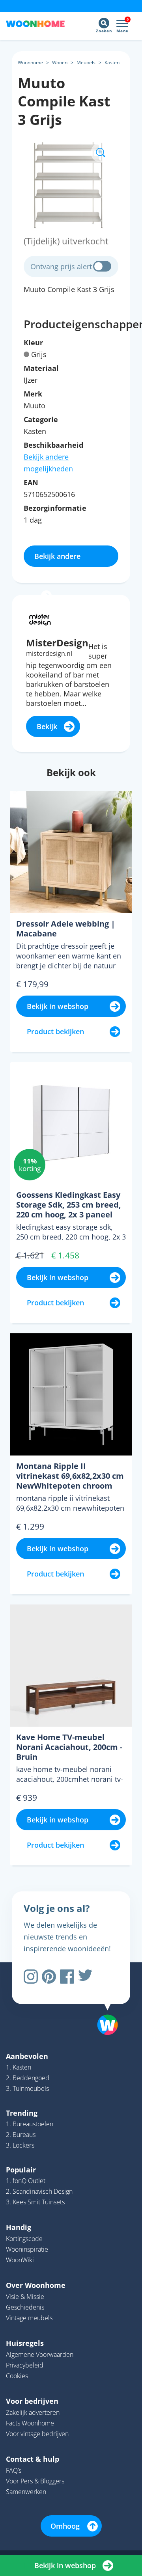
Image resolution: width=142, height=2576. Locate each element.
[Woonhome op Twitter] (85, 1977)
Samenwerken (26, 2492)
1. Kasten (19, 2067)
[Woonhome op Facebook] (67, 1977)
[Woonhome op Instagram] (31, 1977)
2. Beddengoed (28, 2078)
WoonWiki (20, 2260)
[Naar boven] (104, 2005)
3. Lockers (20, 2145)
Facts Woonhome (30, 2423)
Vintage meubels (29, 2318)
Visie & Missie (25, 2297)
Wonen (60, 62)
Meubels (86, 62)
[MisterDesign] (40, 619)
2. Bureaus (21, 2135)
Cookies (17, 2376)
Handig (19, 2227)
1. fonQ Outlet (26, 2181)
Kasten (112, 62)
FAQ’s (14, 2470)
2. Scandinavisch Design (39, 2191)
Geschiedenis (25, 2307)
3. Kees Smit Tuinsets (35, 2202)
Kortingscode (24, 2239)
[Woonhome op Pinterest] (49, 1977)
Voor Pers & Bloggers (35, 2481)
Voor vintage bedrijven (37, 2434)
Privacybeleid (25, 2365)
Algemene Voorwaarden (40, 2355)
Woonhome (30, 62)
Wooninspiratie (27, 2249)
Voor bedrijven (32, 2401)
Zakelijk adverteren (33, 2412)
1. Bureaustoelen (30, 2124)
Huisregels (25, 2343)
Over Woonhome (36, 2285)
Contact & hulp (33, 2459)
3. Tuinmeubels (27, 2088)
